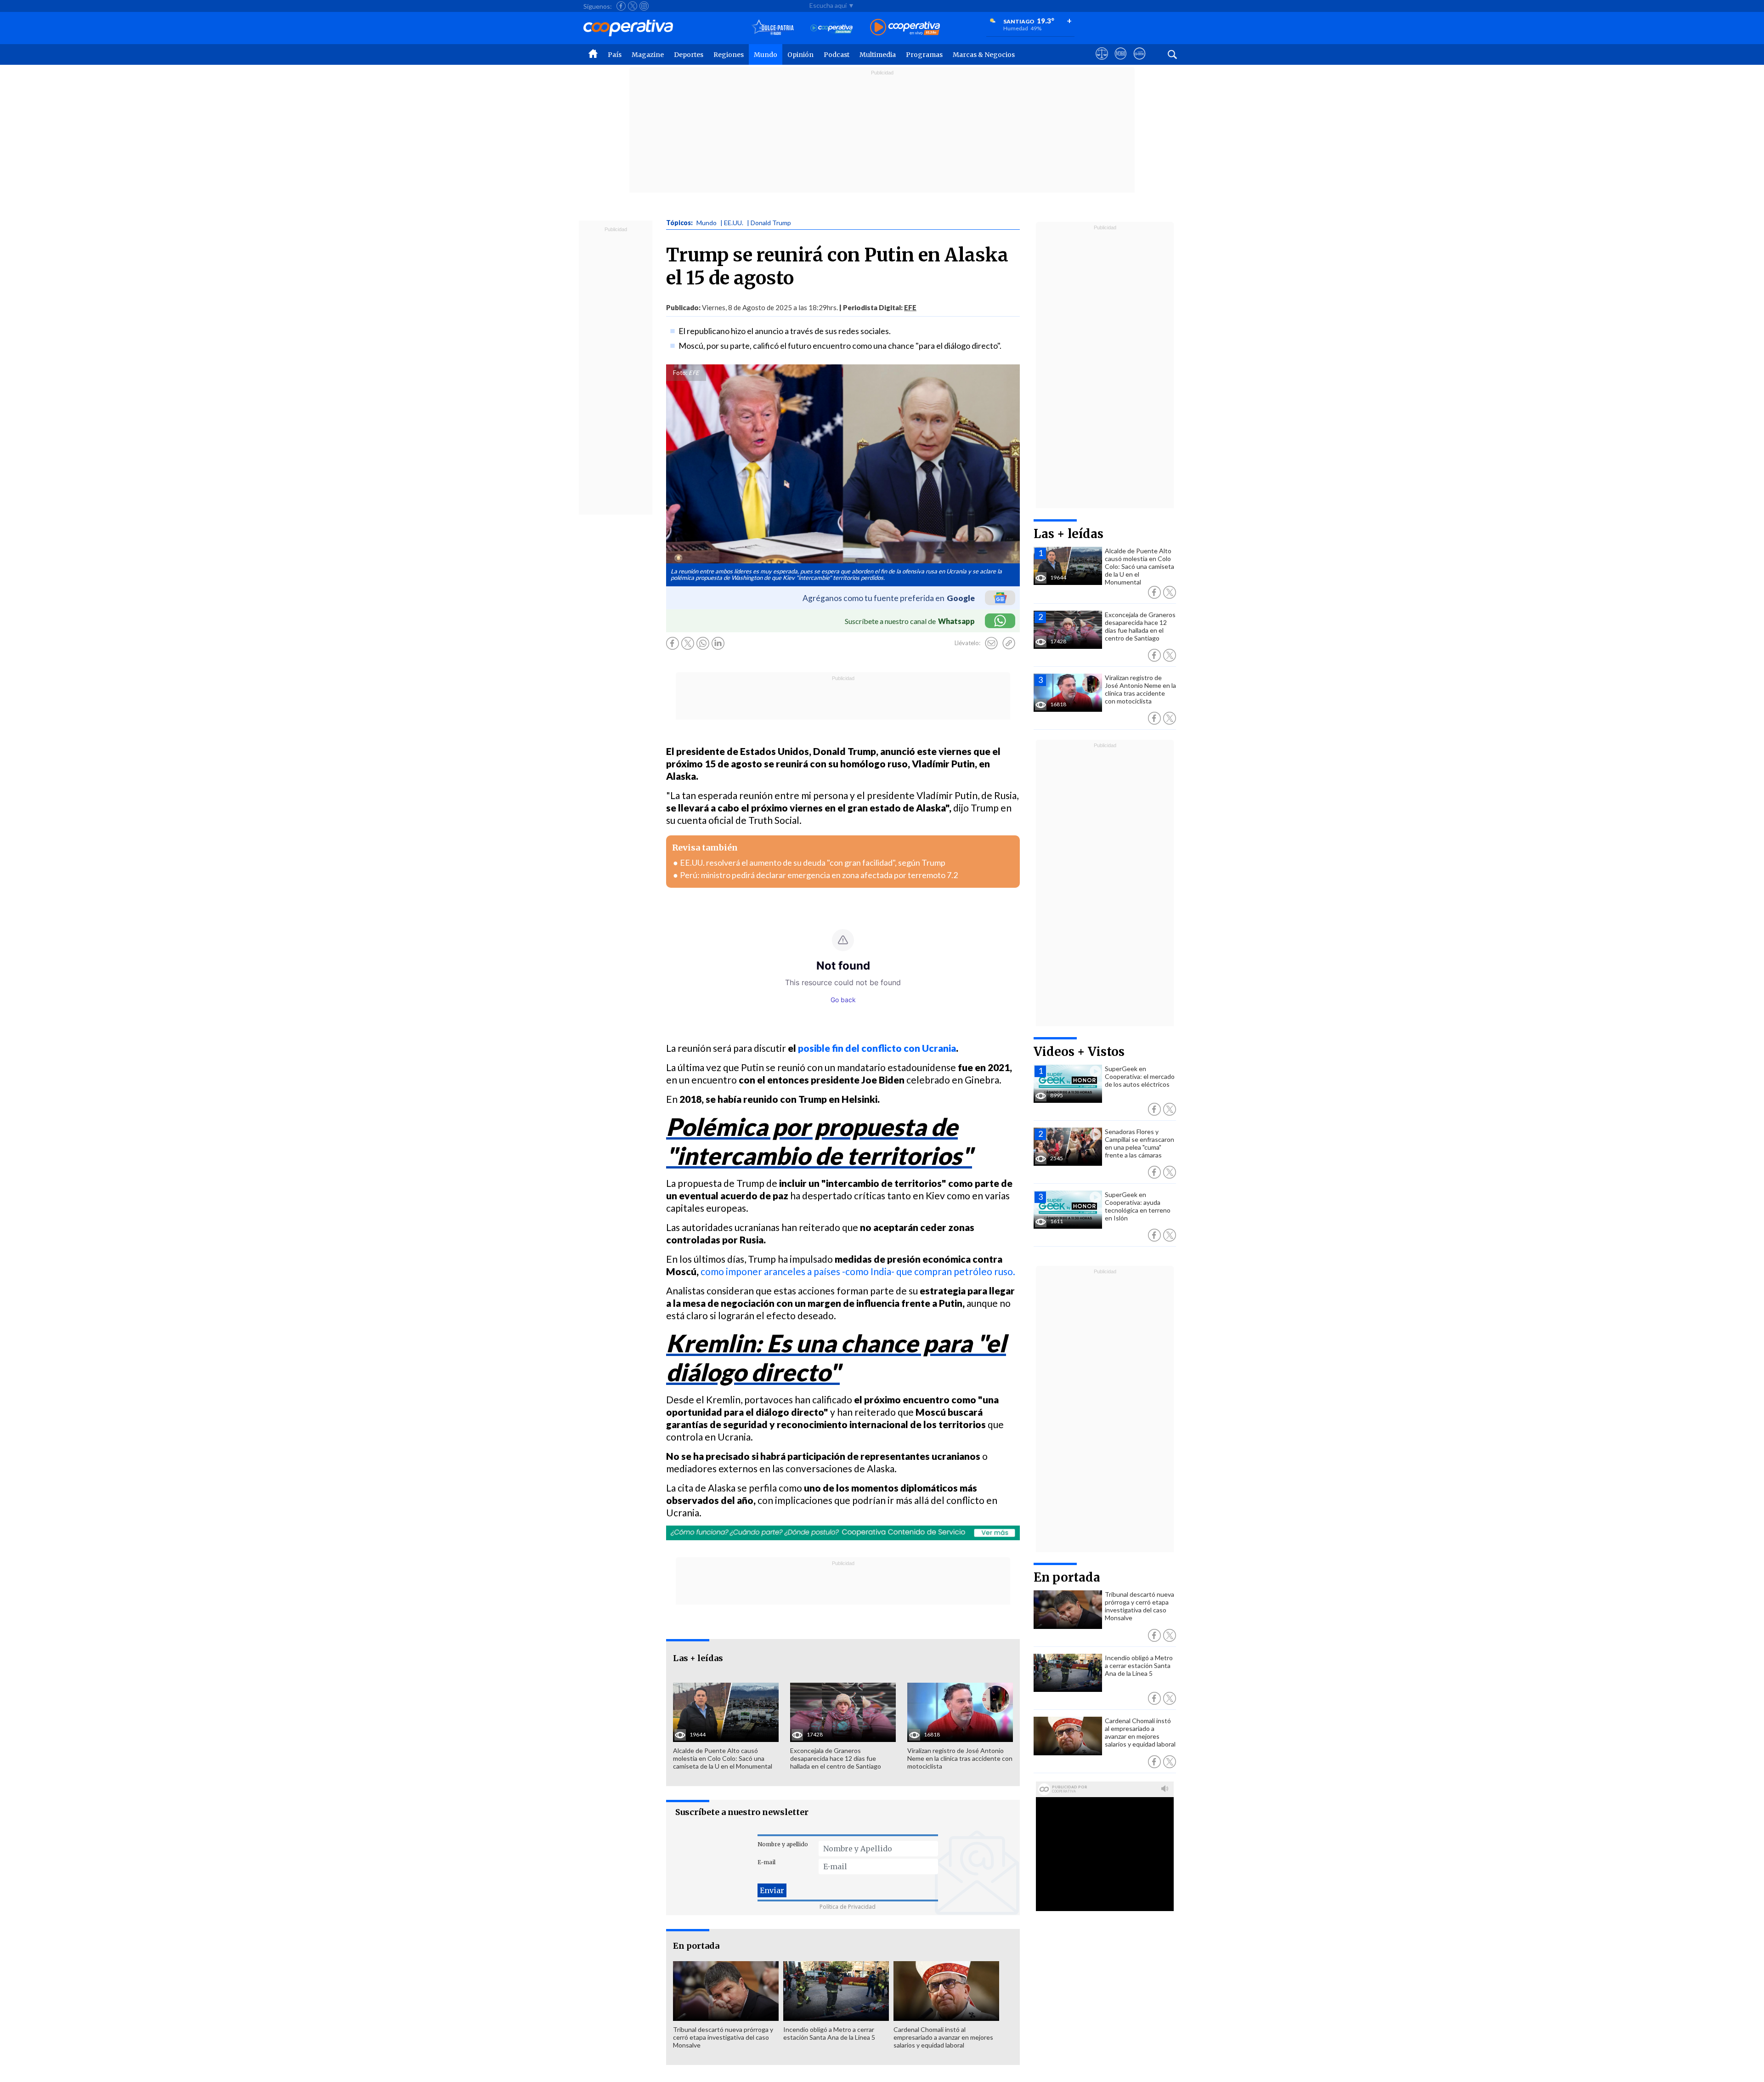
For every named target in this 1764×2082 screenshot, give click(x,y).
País (615, 55)
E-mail (766, 1862)
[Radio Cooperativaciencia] (832, 28)
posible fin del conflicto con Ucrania (877, 1048)
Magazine (648, 55)
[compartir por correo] (991, 643)
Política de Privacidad (848, 1907)
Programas (924, 55)
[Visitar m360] (1121, 62)
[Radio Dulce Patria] (773, 28)
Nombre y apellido (783, 1844)
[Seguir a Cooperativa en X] (633, 6)
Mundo (766, 55)
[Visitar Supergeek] (1139, 62)
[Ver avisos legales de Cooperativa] (1102, 62)
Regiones (729, 55)
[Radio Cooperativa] (905, 28)
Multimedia (878, 55)
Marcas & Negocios (984, 55)
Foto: (680, 373)
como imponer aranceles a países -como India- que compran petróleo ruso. (858, 1271)
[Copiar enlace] (1009, 643)
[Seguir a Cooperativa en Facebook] (621, 6)
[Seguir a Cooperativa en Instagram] (644, 6)
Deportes (689, 55)
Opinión (800, 55)
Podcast (837, 55)
